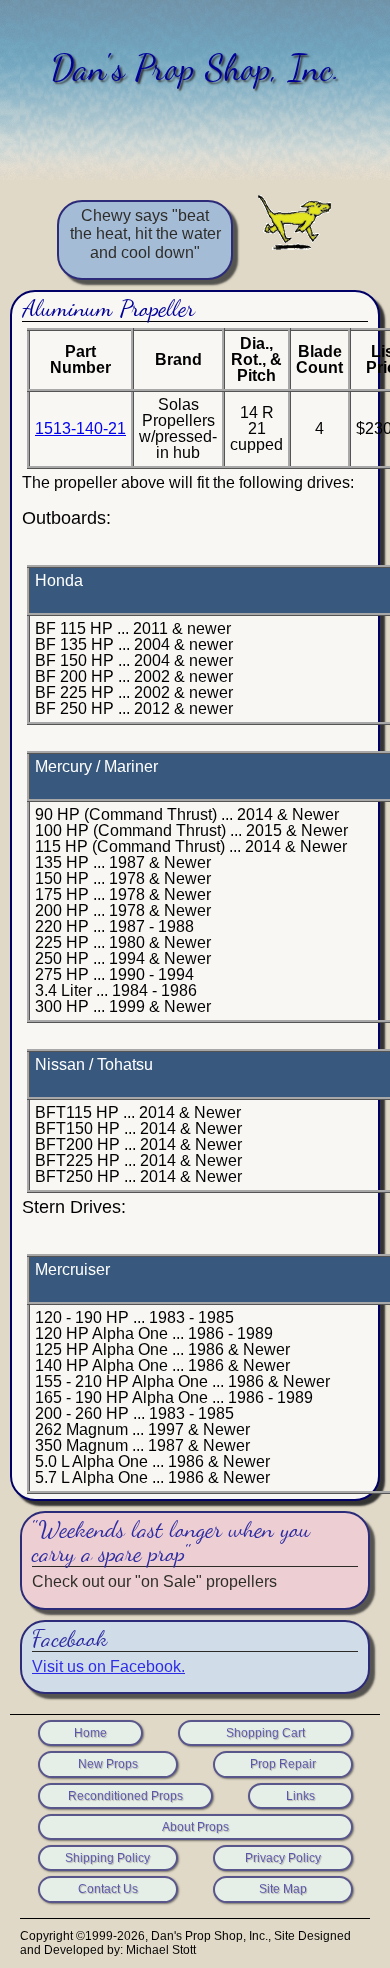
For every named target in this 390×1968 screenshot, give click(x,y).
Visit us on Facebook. (108, 1666)
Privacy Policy (283, 1858)
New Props (108, 1764)
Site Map (283, 1889)
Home (90, 1733)
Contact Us (108, 1889)
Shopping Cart (265, 1733)
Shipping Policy (107, 1858)
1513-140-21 (80, 428)
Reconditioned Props (125, 1796)
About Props (195, 1827)
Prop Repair (283, 1764)
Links (300, 1796)
